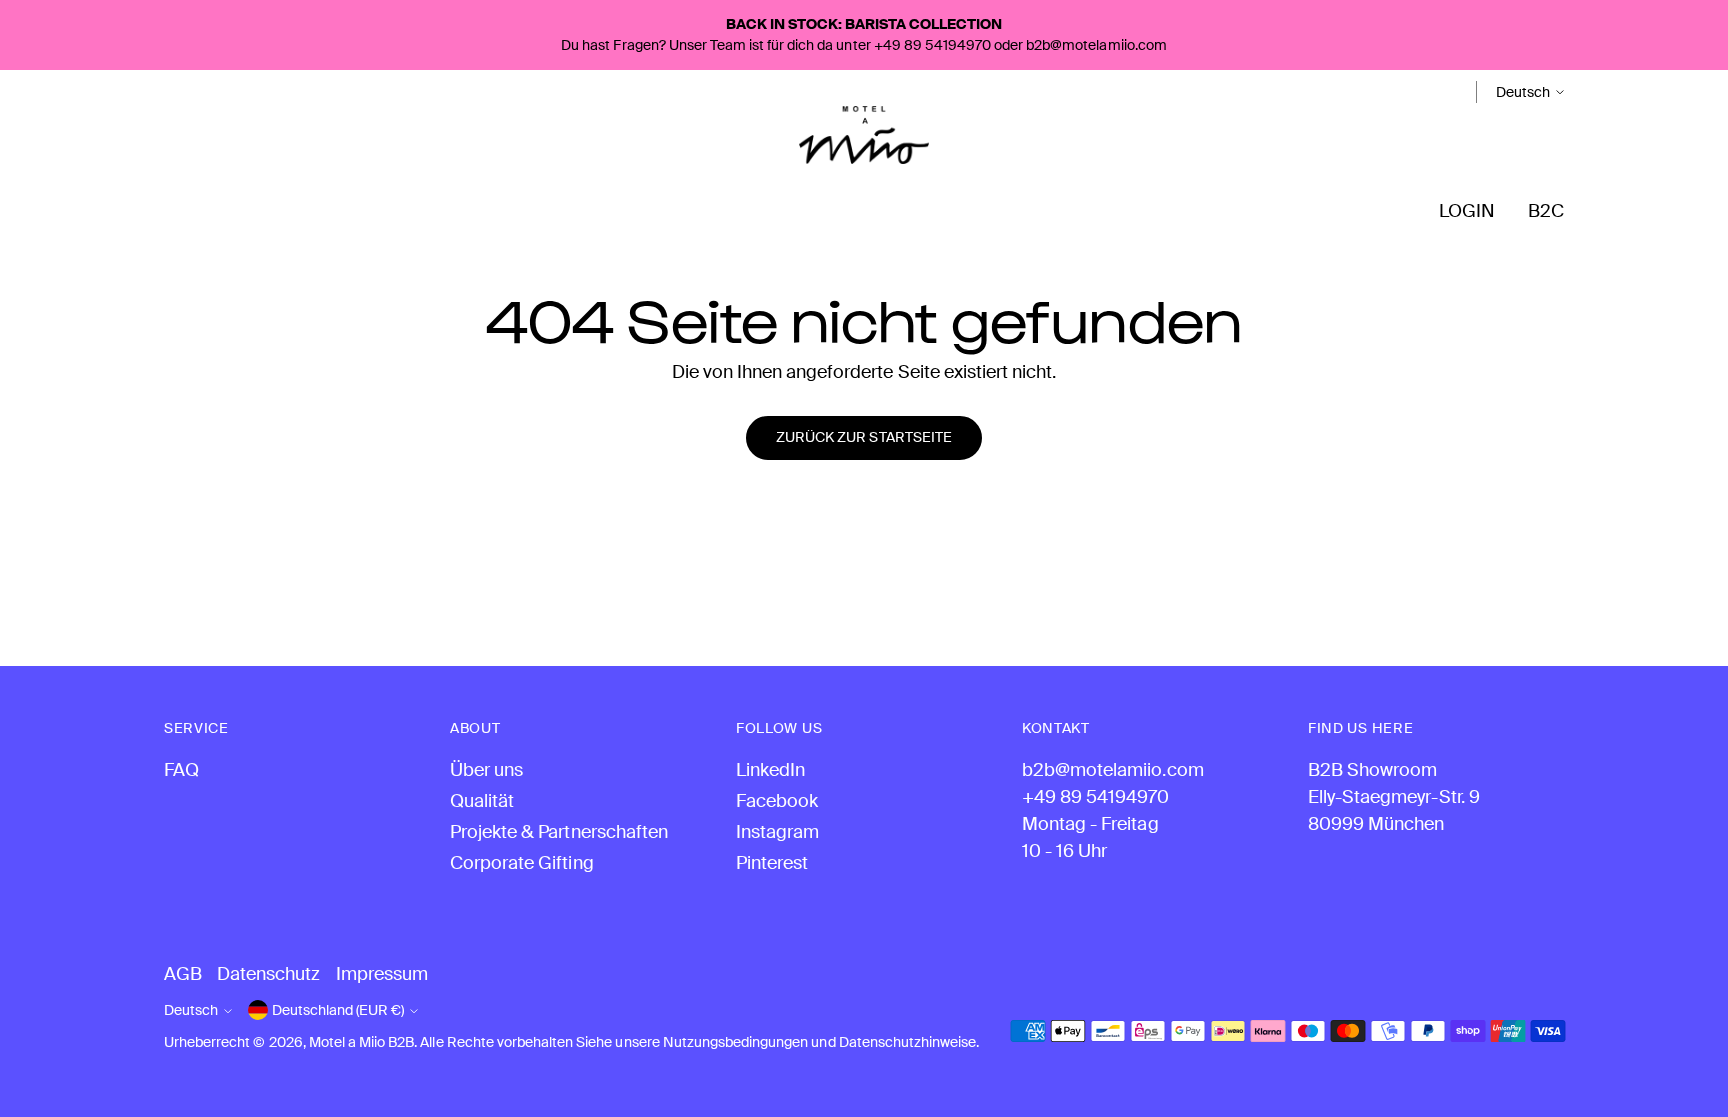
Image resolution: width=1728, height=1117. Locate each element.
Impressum (382, 974)
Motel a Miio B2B (362, 1042)
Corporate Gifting (522, 863)
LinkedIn (770, 770)
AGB (183, 974)
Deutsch (1523, 92)
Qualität (482, 801)
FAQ (181, 770)
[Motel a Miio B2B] (864, 135)
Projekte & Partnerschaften (559, 832)
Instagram (777, 832)
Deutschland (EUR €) (338, 1010)
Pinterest (772, 863)
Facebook (777, 801)
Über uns (486, 770)
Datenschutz (268, 974)
